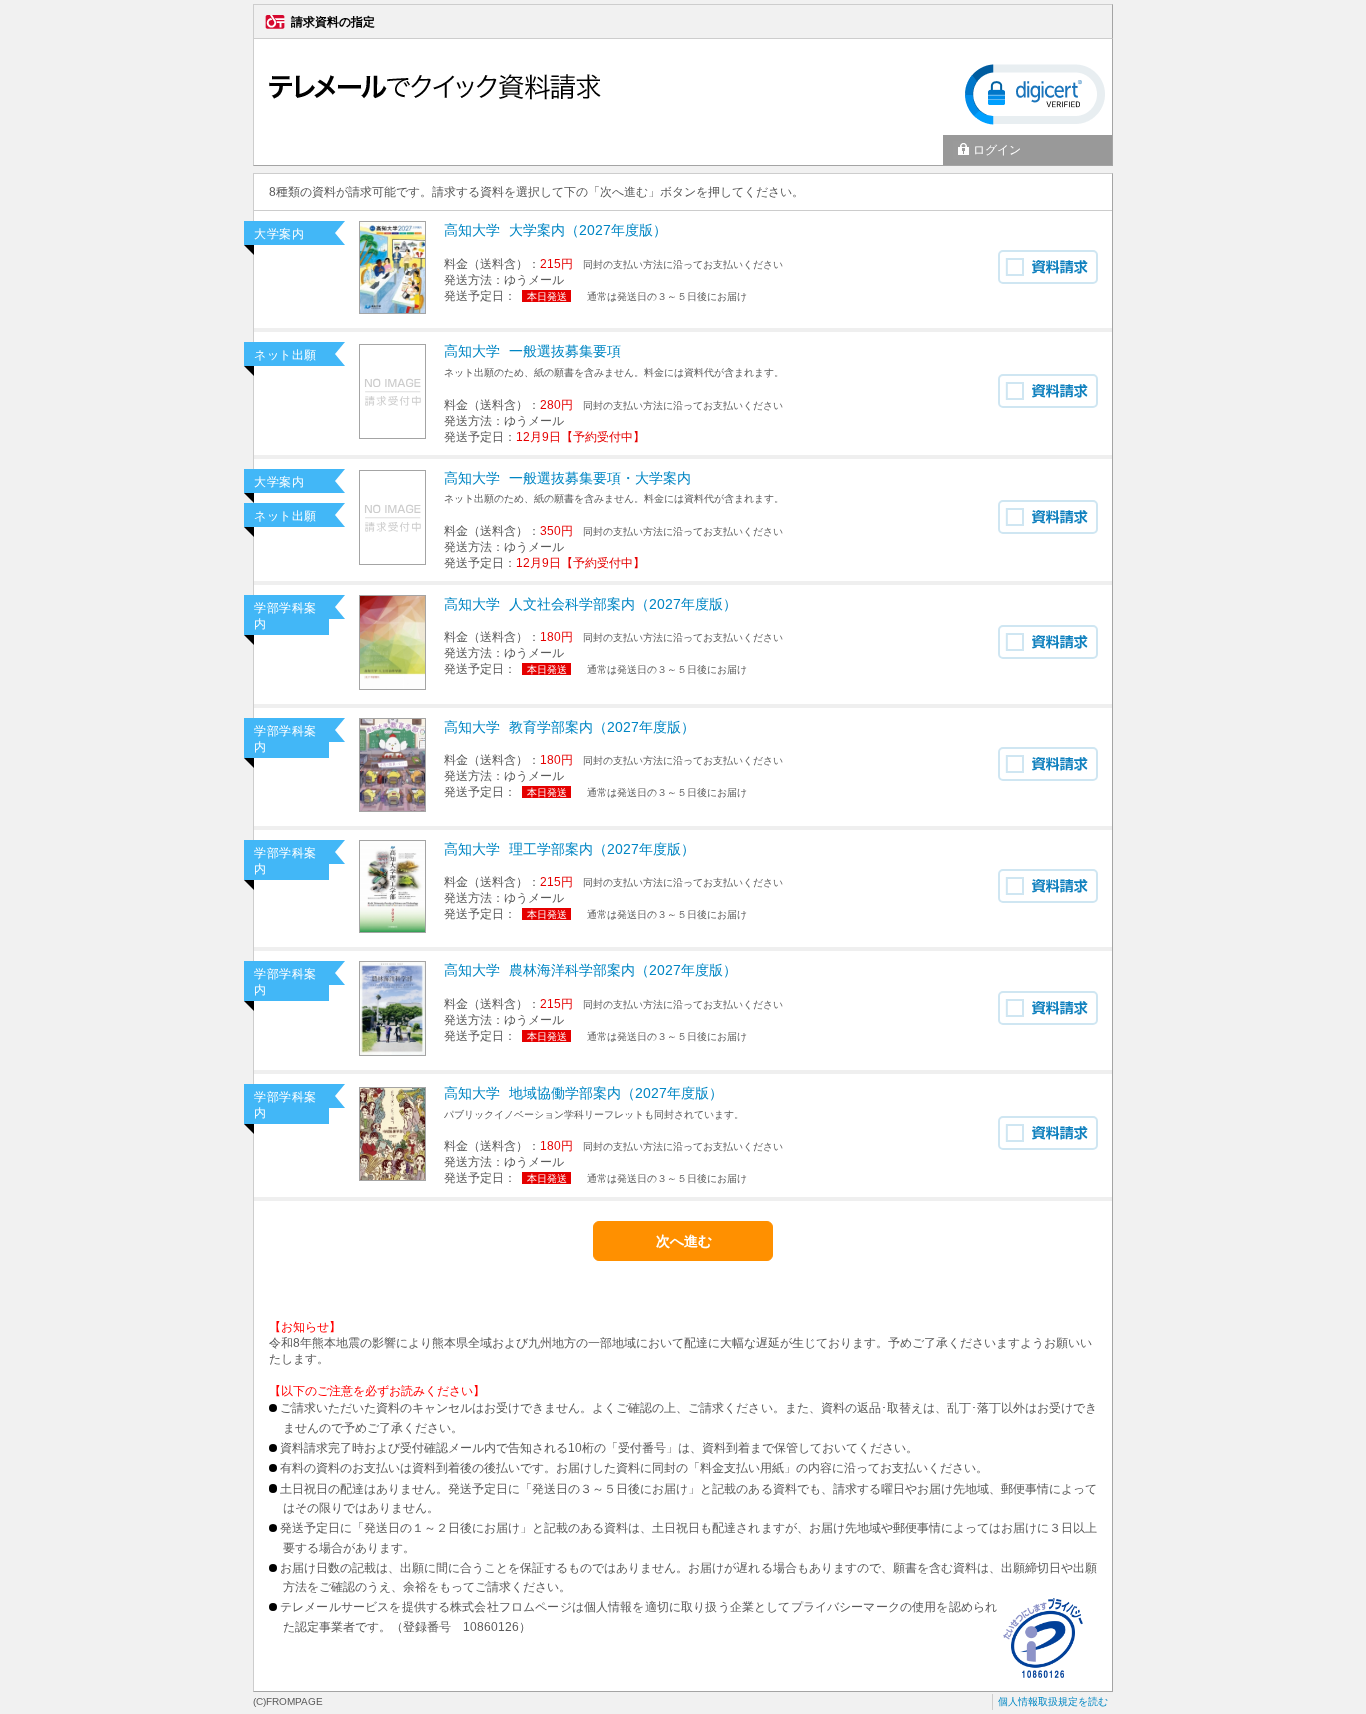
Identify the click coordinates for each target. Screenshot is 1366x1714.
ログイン (997, 150)
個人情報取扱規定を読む (1053, 1701)
